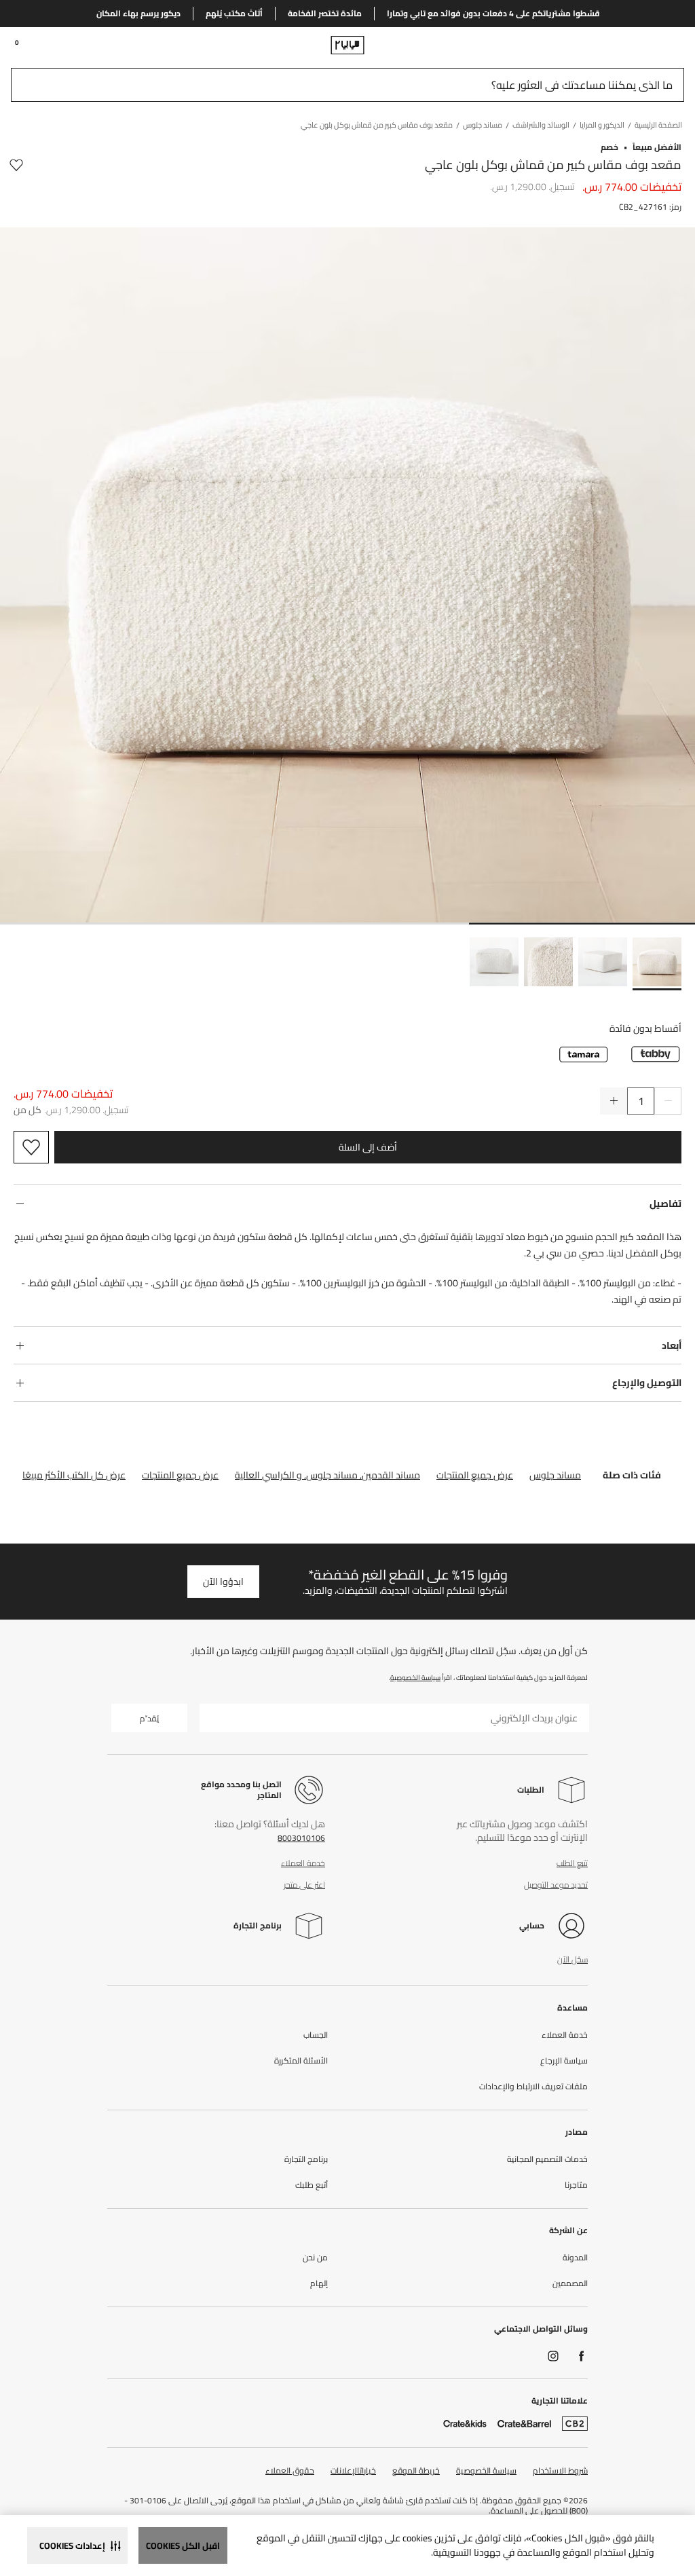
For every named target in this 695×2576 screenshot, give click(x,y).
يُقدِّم (149, 1718)
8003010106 (301, 1838)
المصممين (570, 2283)
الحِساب (316, 2035)
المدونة (575, 2258)
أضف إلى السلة (368, 1147)
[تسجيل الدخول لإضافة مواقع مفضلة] (16, 165)
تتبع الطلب (572, 1863)
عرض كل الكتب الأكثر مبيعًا (74, 1475)
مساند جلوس (555, 1475)
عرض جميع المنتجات (475, 1475)
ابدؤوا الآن (223, 1582)
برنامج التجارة (258, 1925)
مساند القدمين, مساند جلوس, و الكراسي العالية (327, 1475)
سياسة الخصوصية (415, 1678)
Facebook (582, 2356)
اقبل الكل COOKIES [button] (183, 2545)
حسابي (532, 1925)
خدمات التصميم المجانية (547, 2159)
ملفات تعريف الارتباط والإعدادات (533, 2087)
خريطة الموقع (416, 2470)
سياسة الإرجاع (564, 2061)
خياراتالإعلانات (353, 2470)
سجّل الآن (572, 1959)
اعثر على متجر (304, 1885)
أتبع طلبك (312, 2185)
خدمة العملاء (303, 1863)
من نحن (315, 2258)
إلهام (319, 2283)
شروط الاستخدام (560, 2470)
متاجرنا (576, 2185)
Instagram (553, 2356)
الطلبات (531, 1790)
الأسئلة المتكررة (301, 2061)
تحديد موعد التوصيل (556, 1885)
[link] (658, 45)
